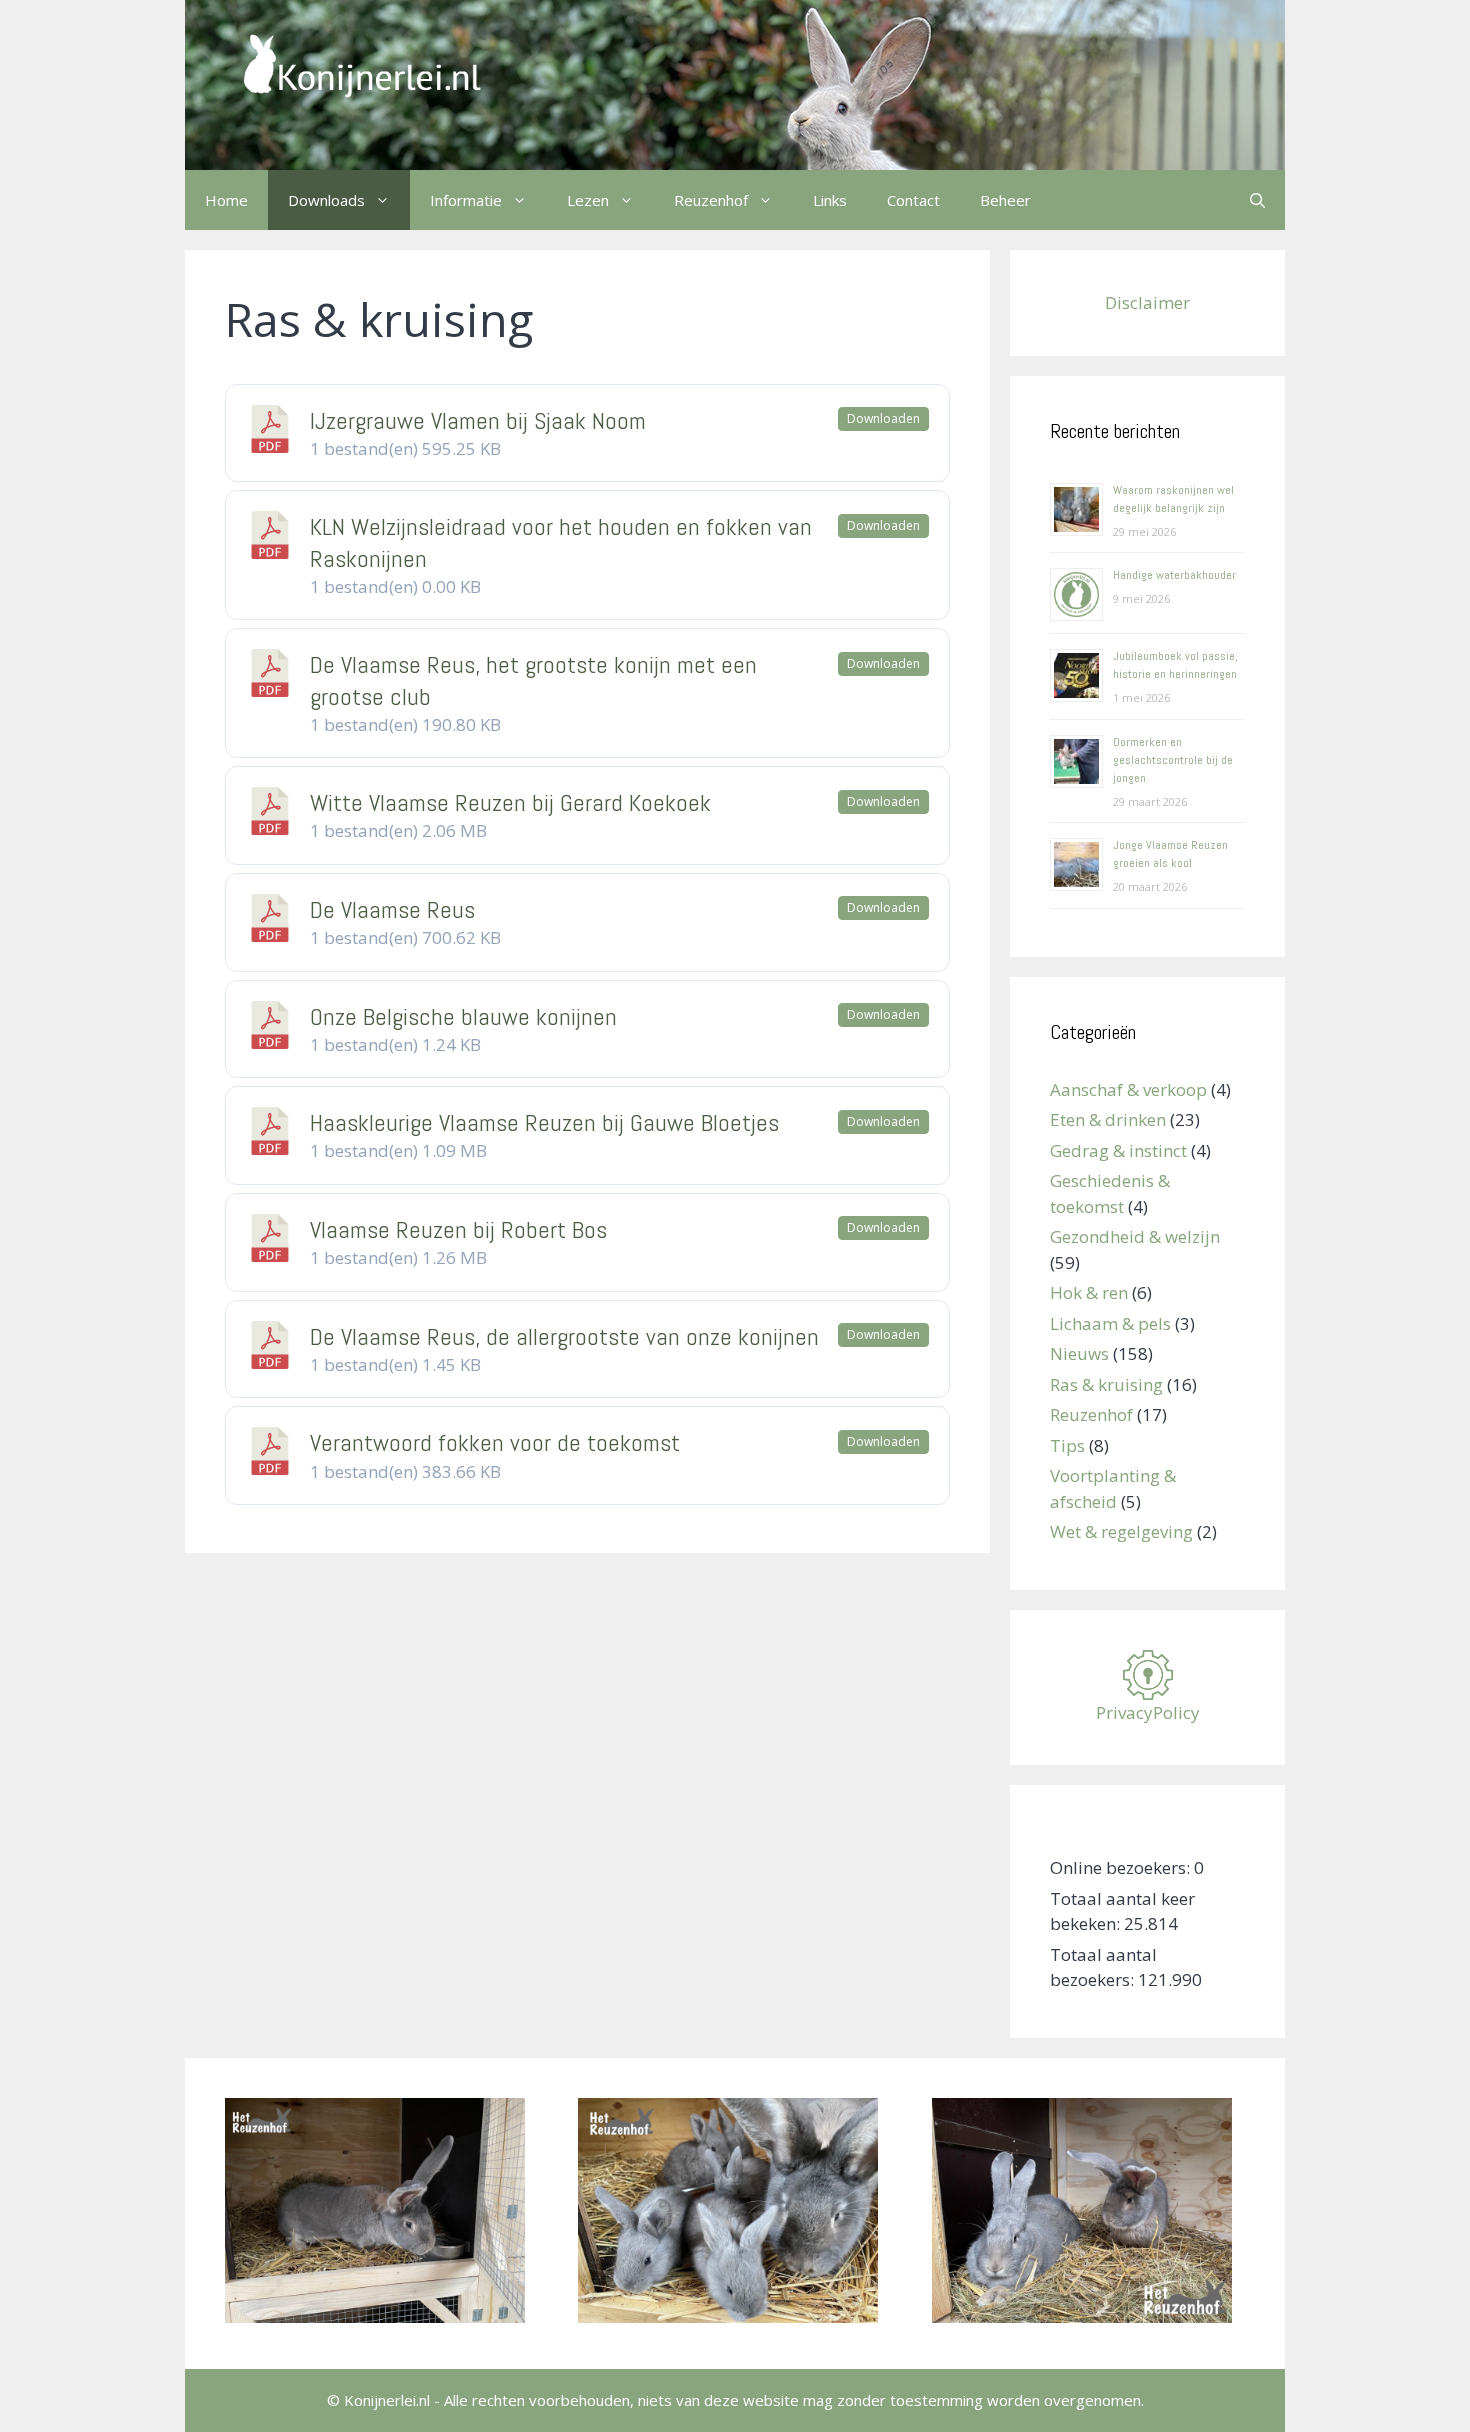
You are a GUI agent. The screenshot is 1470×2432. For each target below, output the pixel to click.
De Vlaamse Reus (392, 909)
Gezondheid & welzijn (1135, 1236)
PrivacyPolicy (1148, 1712)
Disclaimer (1147, 302)
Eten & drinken (1108, 1119)
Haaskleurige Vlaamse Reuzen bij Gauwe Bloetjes (544, 1122)
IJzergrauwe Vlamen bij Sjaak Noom (478, 420)
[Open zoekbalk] (1257, 200)
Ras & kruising (1106, 1384)
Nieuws (1079, 1353)
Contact (913, 200)
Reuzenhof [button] (711, 200)
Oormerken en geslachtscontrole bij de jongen (1173, 760)
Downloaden (883, 418)
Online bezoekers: (1122, 1867)
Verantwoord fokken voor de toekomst (495, 1442)
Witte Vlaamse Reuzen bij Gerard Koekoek (510, 802)
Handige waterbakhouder (1174, 575)
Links (830, 200)
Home (226, 200)
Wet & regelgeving (1121, 1531)
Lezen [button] (588, 200)
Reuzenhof (1091, 1414)
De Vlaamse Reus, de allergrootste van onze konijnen (564, 1336)
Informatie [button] (466, 200)
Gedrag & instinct (1118, 1150)
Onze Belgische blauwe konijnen (463, 1016)
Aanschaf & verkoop (1128, 1089)
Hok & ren (1089, 1292)
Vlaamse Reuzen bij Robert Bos (458, 1229)
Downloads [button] (326, 200)
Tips (1067, 1445)
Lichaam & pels (1110, 1323)
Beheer (1005, 200)
